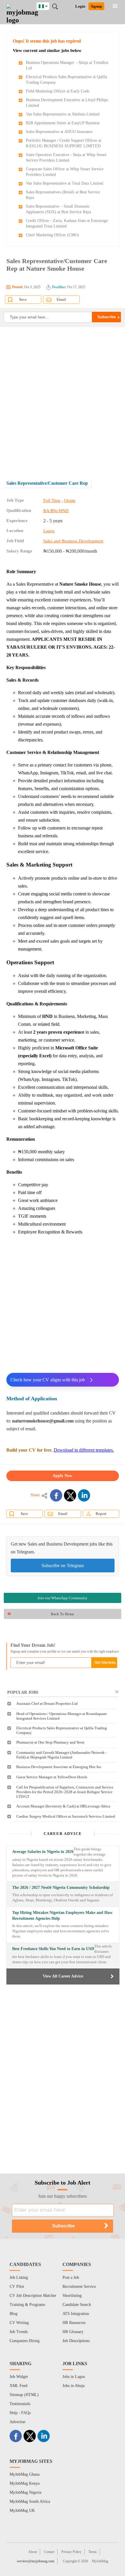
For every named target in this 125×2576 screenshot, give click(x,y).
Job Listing (19, 2277)
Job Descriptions (76, 2341)
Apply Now (63, 1476)
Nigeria (47, 5)
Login (80, 6)
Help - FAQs (20, 2413)
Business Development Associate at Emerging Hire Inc (59, 1767)
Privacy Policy (71, 2552)
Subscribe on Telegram (63, 1566)
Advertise (17, 2422)
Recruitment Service (79, 2287)
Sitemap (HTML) (24, 2395)
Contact (49, 2552)
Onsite (70, 501)
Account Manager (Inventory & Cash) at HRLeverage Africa (63, 1806)
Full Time (52, 501)
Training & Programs (27, 2305)
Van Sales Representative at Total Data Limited (65, 183)
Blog (14, 2314)
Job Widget (19, 2377)
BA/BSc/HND (56, 511)
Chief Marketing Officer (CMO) (52, 235)
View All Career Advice (63, 1976)
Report (101, 1514)
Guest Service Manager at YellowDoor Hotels (52, 1777)
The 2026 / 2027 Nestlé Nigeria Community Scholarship (61, 1888)
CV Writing (19, 2323)
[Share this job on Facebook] (56, 1495)
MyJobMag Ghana (25, 2474)
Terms (93, 2552)
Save (23, 299)
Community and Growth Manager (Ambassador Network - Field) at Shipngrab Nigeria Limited (61, 1755)
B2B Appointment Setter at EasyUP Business (63, 123)
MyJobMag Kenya (25, 2483)
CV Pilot (17, 2287)
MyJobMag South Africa (30, 2501)
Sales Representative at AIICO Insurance (59, 132)
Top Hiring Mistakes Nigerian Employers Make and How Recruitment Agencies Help (62, 1916)
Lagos (49, 531)
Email (61, 299)
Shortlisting (72, 2296)
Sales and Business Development (73, 541)
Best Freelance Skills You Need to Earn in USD (53, 1949)
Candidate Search (77, 2305)
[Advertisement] (63, 398)
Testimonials (20, 2404)
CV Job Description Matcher (33, 2296)
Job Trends (19, 2332)
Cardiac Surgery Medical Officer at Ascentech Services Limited (66, 1816)
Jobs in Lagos (74, 2377)
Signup (96, 6)
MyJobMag (100, 2561)
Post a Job (71, 2277)
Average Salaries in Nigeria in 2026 (43, 1852)
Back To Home (63, 1614)
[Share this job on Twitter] (70, 1495)
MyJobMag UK (22, 2511)
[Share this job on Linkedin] (84, 1495)
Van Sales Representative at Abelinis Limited (63, 114)
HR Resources (74, 2323)
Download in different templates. (84, 1450)
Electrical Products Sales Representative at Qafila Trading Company (62, 1730)
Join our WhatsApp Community (63, 1598)
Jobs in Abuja (74, 2386)
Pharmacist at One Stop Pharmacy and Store (50, 1742)
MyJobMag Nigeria (25, 2492)
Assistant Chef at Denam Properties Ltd (47, 1703)
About (33, 2552)
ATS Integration (76, 2314)
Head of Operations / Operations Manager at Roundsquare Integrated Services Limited (62, 1716)
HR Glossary (73, 2332)
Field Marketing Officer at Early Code (58, 91)
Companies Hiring (25, 2341)
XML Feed (18, 2386)
